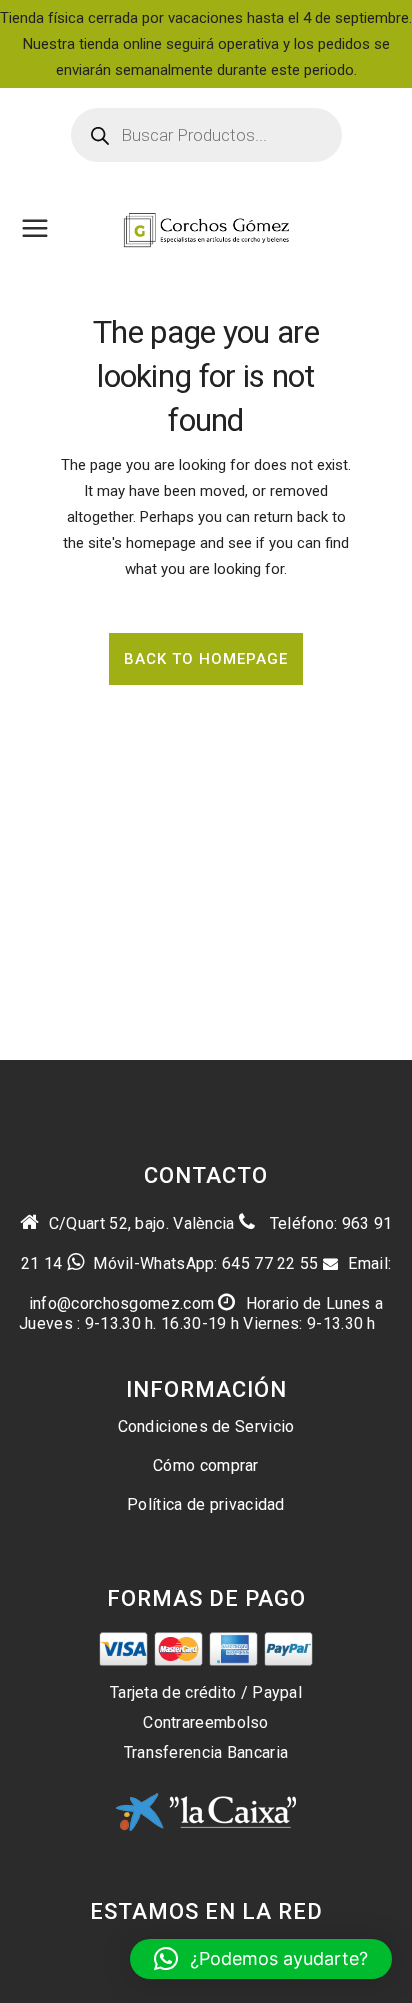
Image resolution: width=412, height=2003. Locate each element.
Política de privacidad (206, 1504)
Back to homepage (206, 659)
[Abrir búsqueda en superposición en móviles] (206, 135)
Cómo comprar (206, 1465)
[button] (261, 1959)
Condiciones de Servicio (206, 1426)
